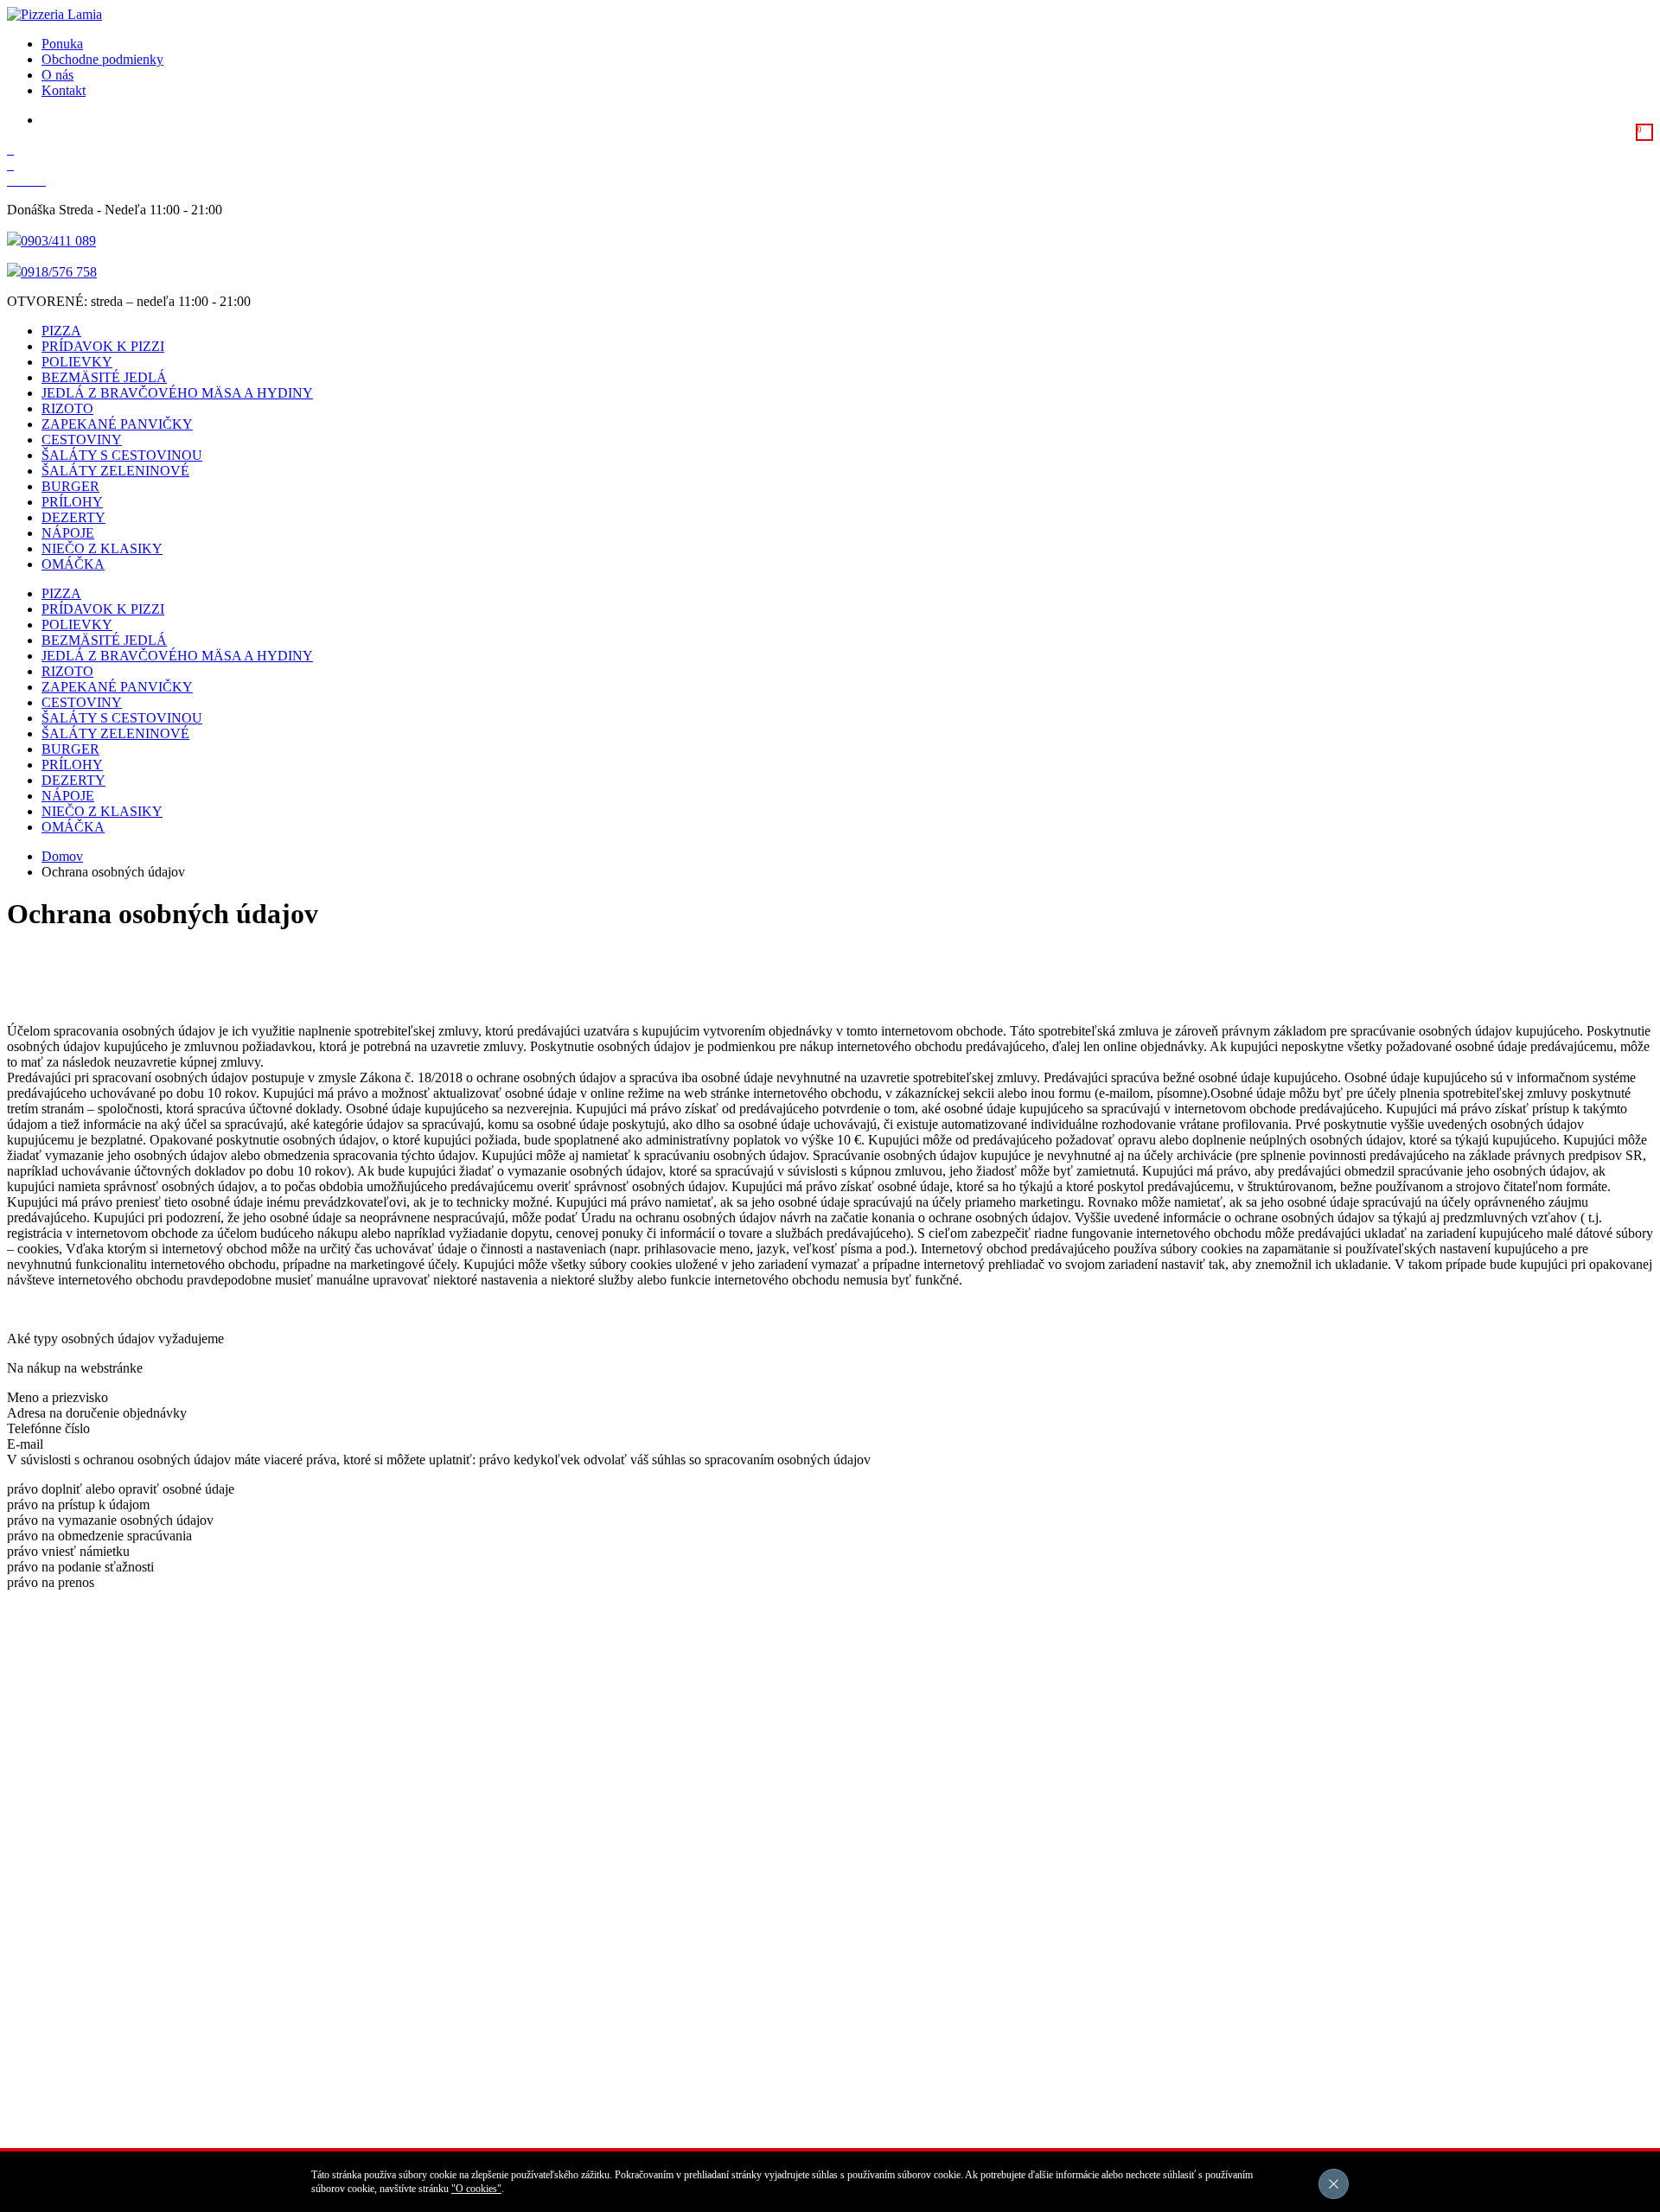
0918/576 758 (59, 272)
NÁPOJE (68, 533)
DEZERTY (73, 517)
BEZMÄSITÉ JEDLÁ (104, 377)
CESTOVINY (82, 440)
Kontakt (64, 90)
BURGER (70, 486)
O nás (57, 75)
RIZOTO (67, 408)
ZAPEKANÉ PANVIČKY (117, 424)
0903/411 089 (58, 241)
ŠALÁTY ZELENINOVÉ (115, 471)
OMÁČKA (73, 564)
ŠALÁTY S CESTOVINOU (122, 455)
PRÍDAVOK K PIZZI (103, 346)
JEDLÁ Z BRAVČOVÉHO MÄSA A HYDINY (177, 393)
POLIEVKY (77, 362)
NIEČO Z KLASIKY (102, 548)
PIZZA (61, 331)
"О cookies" (476, 2189)
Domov (62, 856)
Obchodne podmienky (102, 59)
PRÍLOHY (72, 502)
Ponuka (62, 44)
